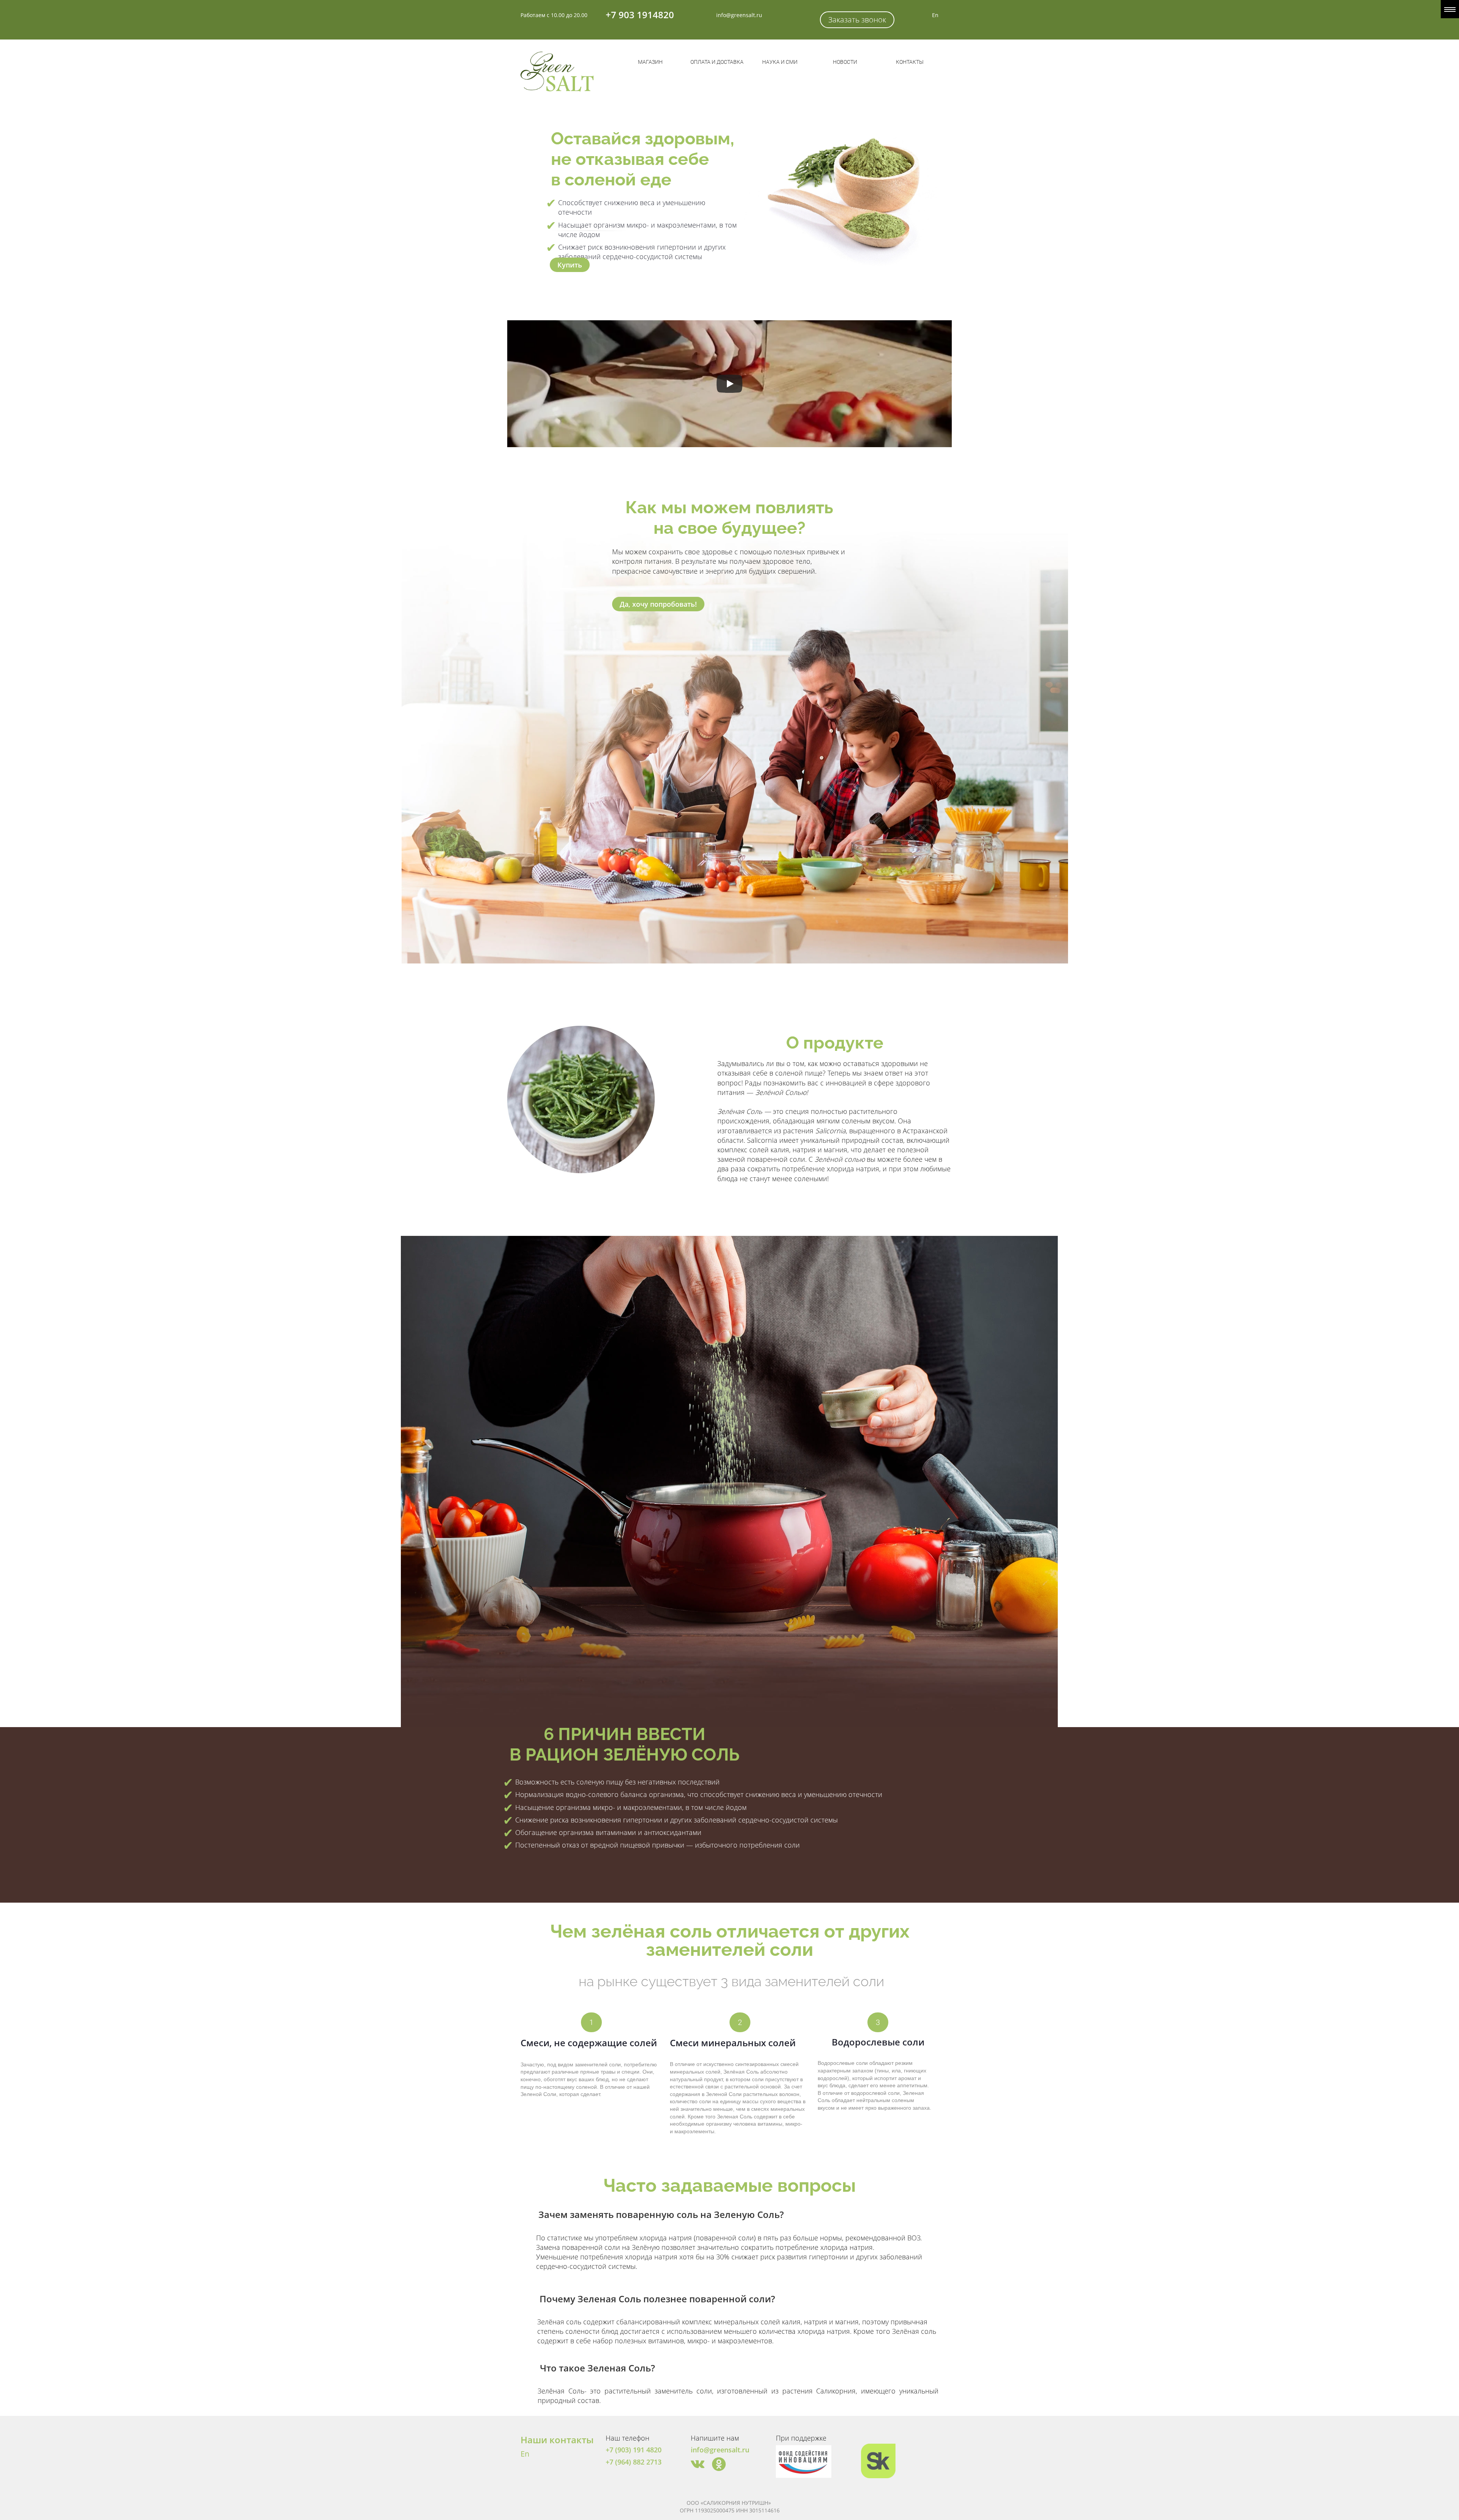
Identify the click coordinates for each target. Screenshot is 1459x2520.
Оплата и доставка (717, 62)
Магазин (650, 62)
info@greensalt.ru (739, 15)
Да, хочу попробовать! (658, 604)
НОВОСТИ (845, 62)
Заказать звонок (857, 20)
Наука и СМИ (780, 62)
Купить (570, 265)
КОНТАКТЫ (910, 62)
